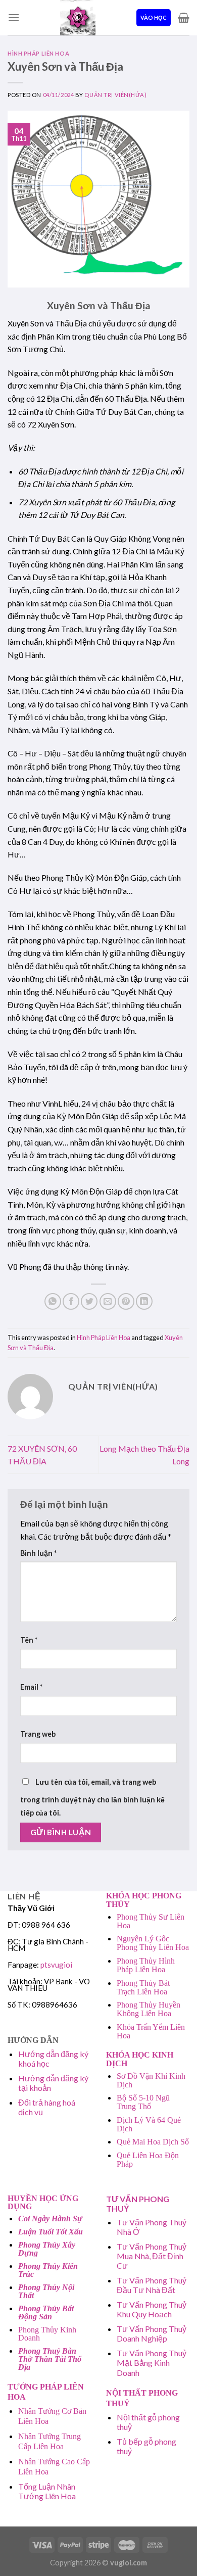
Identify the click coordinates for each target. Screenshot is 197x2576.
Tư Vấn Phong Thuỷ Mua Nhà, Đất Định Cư (152, 2256)
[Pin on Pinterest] (126, 1301)
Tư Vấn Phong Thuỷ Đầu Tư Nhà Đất (152, 2285)
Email (31, 1687)
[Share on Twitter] (89, 1301)
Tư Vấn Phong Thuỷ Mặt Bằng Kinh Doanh (152, 2363)
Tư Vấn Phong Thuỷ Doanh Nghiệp (152, 2333)
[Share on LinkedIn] (144, 1301)
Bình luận (38, 1553)
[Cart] (184, 18)
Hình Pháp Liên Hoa (38, 53)
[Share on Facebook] (71, 1301)
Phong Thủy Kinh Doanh (47, 2334)
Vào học (154, 17)
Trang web (38, 1734)
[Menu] (14, 17)
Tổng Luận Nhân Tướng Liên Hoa (47, 2491)
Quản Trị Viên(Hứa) (115, 95)
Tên (29, 1640)
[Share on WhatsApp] (53, 1301)
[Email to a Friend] (108, 1301)
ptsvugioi (56, 1965)
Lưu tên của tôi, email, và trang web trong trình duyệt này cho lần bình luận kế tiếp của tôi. (92, 1797)
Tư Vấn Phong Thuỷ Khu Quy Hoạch (152, 2309)
